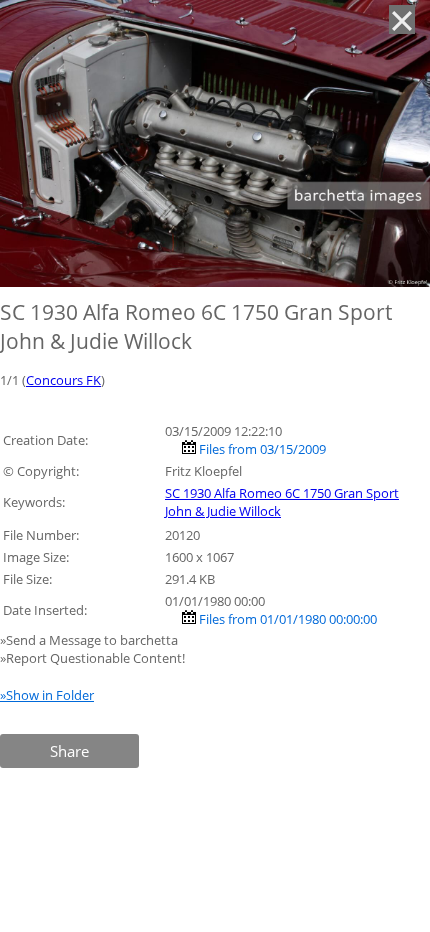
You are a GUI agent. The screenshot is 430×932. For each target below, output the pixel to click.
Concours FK (63, 380)
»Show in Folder (47, 695)
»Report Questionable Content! (92, 658)
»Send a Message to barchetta (90, 640)
